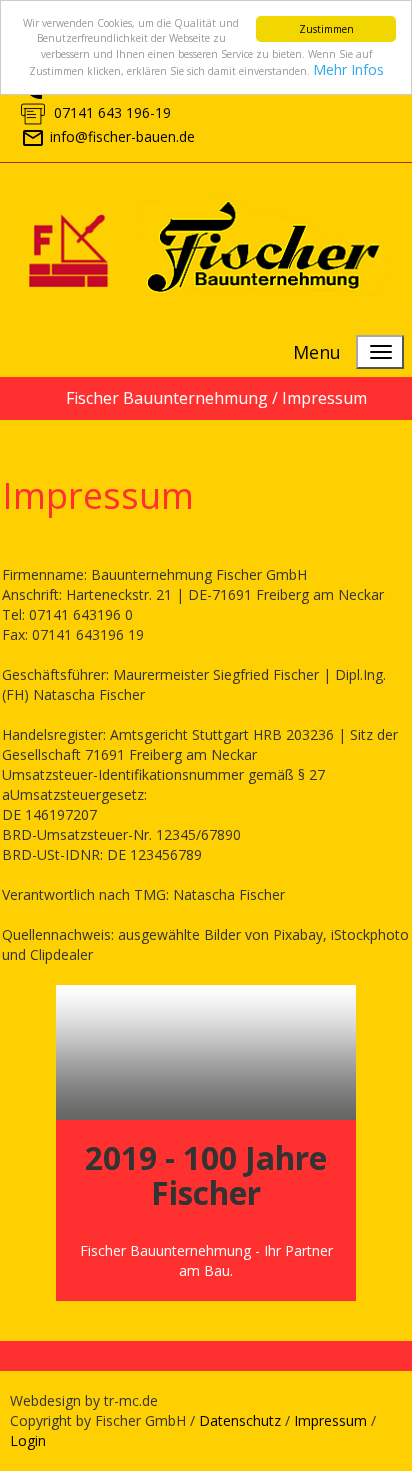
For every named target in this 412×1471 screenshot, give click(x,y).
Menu (317, 352)
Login (28, 1440)
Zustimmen (326, 29)
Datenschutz (240, 1420)
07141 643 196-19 (110, 112)
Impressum (330, 1420)
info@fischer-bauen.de (122, 136)
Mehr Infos (348, 69)
